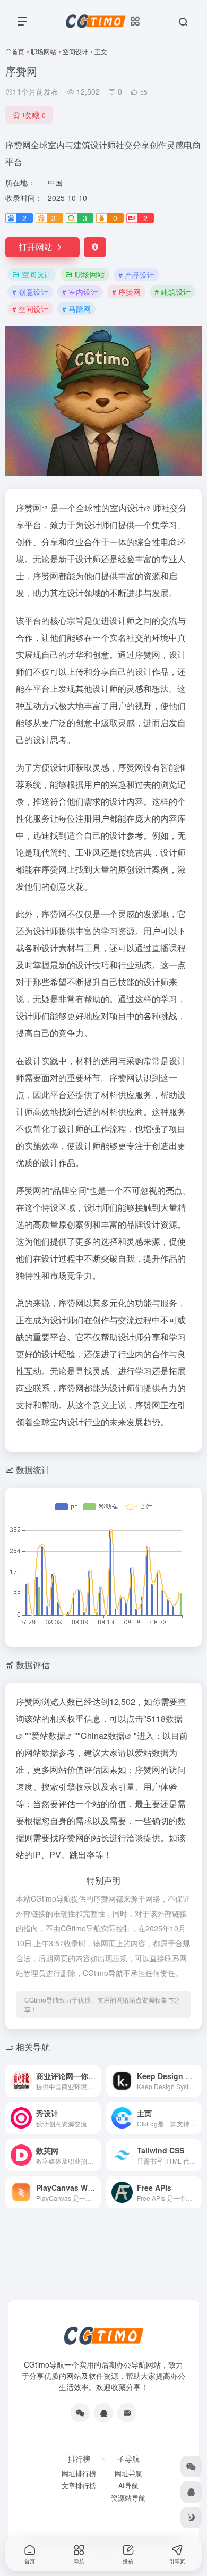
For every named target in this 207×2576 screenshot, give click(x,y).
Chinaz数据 (103, 1735)
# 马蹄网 (76, 309)
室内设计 (127, 508)
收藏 (34, 115)
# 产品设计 (136, 275)
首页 (18, 51)
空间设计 (75, 51)
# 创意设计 (30, 292)
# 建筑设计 (172, 292)
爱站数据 (48, 1735)
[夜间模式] (191, 2518)
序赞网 (29, 508)
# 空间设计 (30, 309)
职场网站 (44, 51)
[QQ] (103, 2413)
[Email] (127, 2413)
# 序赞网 (126, 292)
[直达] (95, 2081)
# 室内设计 (80, 292)
